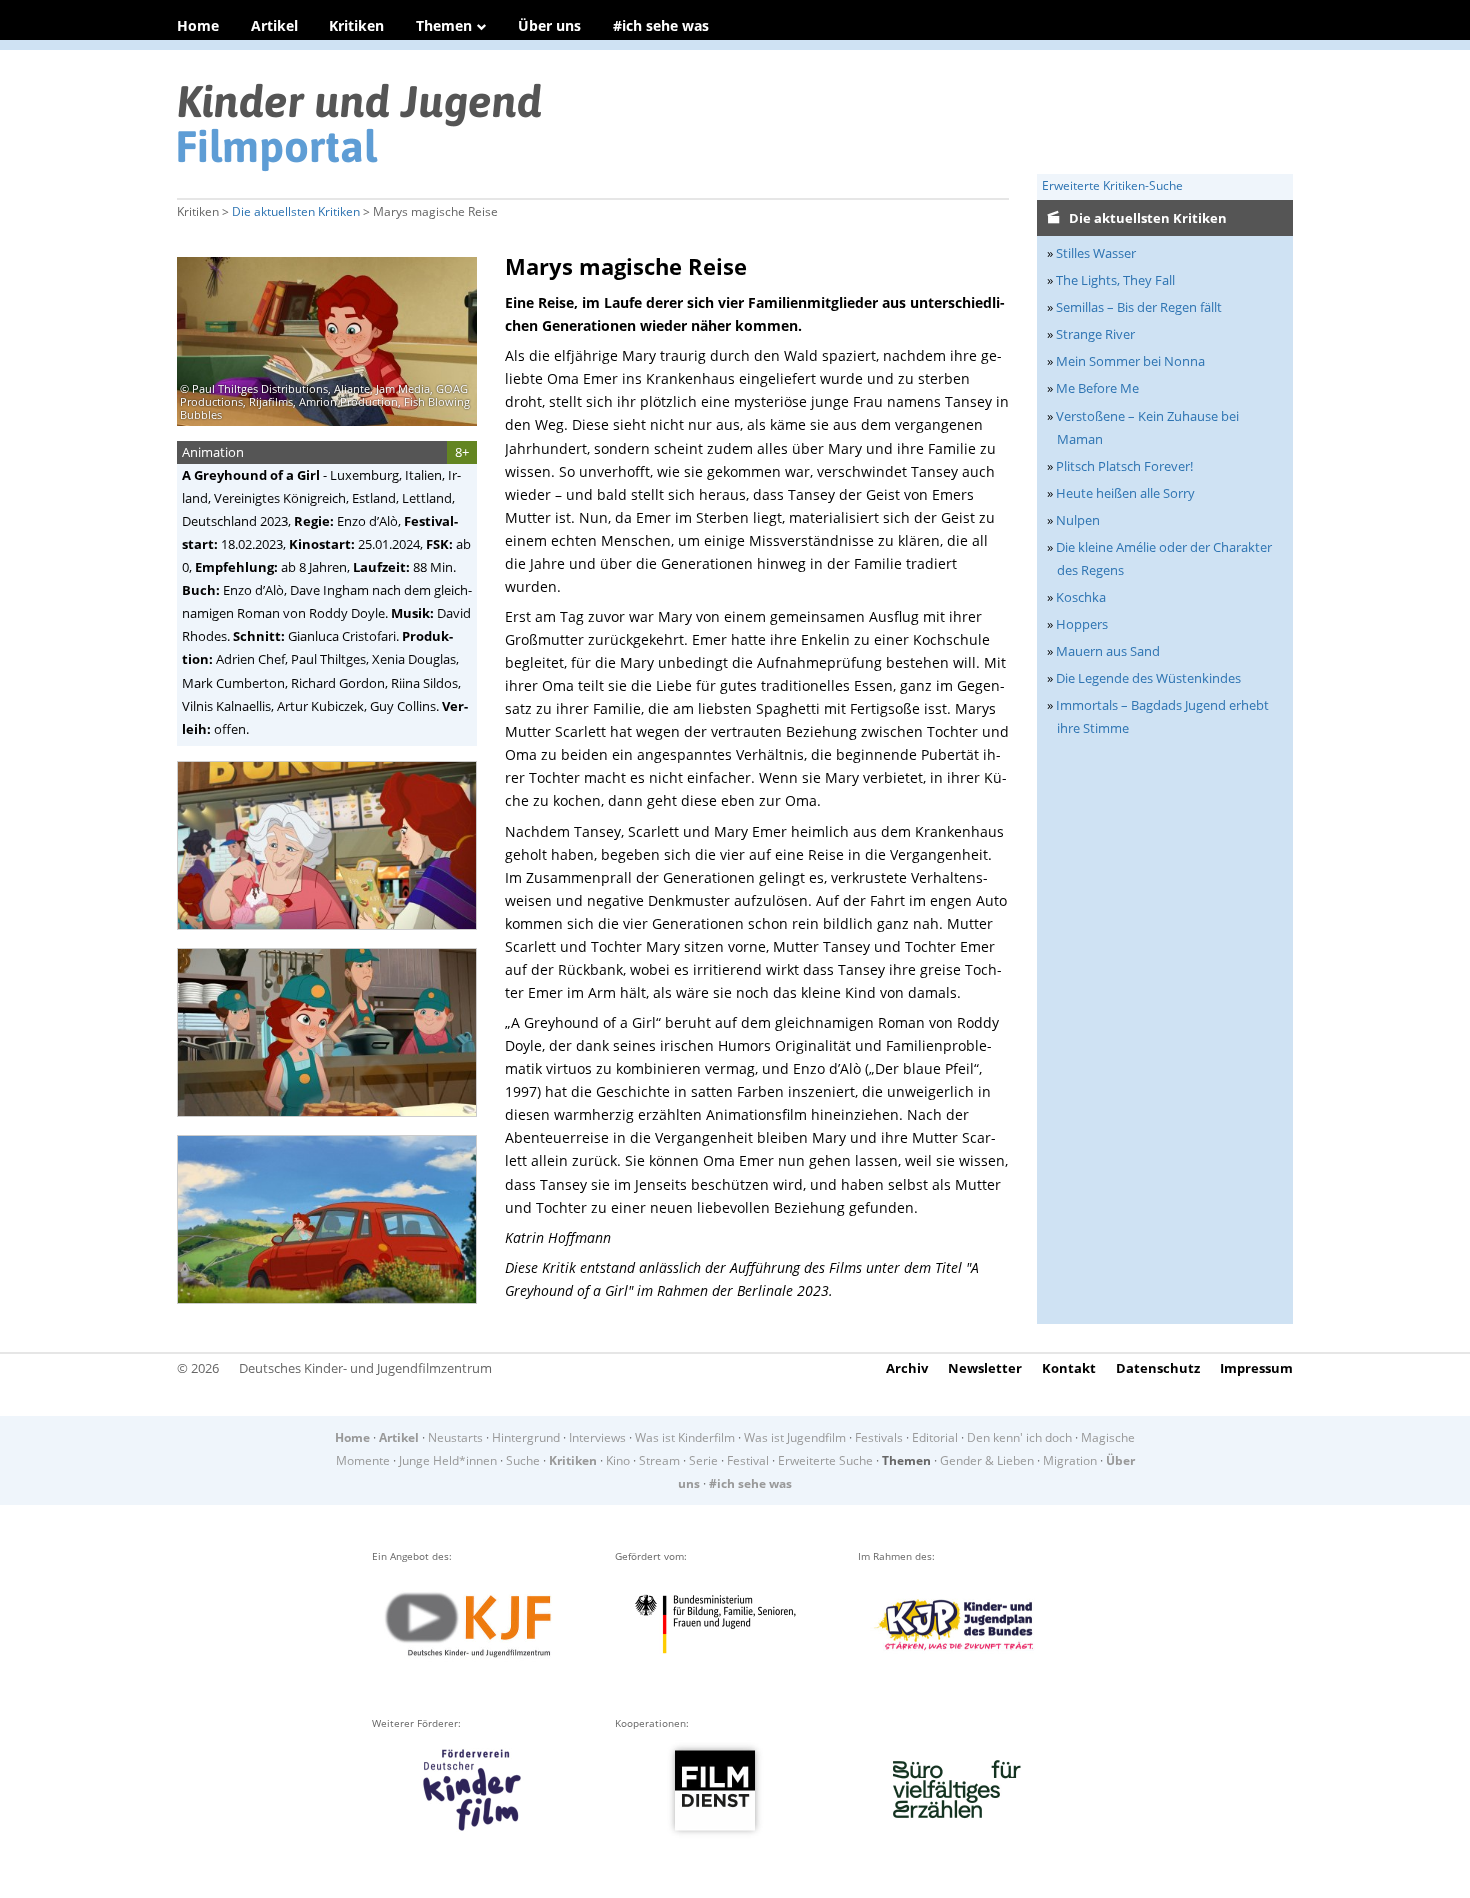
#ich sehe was (661, 25)
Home (198, 25)
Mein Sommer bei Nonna (1130, 361)
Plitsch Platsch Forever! (1124, 466)
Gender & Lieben (987, 1460)
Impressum (1256, 1368)
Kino (618, 1460)
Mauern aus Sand (1108, 651)
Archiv (907, 1368)
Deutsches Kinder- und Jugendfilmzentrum (365, 1368)
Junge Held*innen (448, 1460)
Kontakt (1069, 1368)
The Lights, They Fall (1115, 280)
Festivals (879, 1437)
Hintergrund (526, 1437)
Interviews (597, 1437)
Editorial (935, 1437)
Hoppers (1082, 624)
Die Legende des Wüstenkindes (1148, 678)
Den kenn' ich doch (1019, 1437)
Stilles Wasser (1096, 253)
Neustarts (455, 1437)
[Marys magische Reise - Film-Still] (333, 936)
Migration (1070, 1460)
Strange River (1095, 334)
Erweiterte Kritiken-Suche (1112, 185)
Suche (523, 1460)
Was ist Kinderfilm (685, 1437)
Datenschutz (1158, 1368)
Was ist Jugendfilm (795, 1437)
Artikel (274, 25)
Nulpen (1078, 520)
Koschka (1081, 597)
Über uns (549, 25)
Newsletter (985, 1368)
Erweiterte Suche (825, 1460)
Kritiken (356, 25)
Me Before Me (1097, 388)
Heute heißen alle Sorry (1125, 493)
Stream (659, 1460)
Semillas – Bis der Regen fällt (1139, 307)
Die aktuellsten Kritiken (296, 211)
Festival (748, 1460)
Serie (703, 1460)
